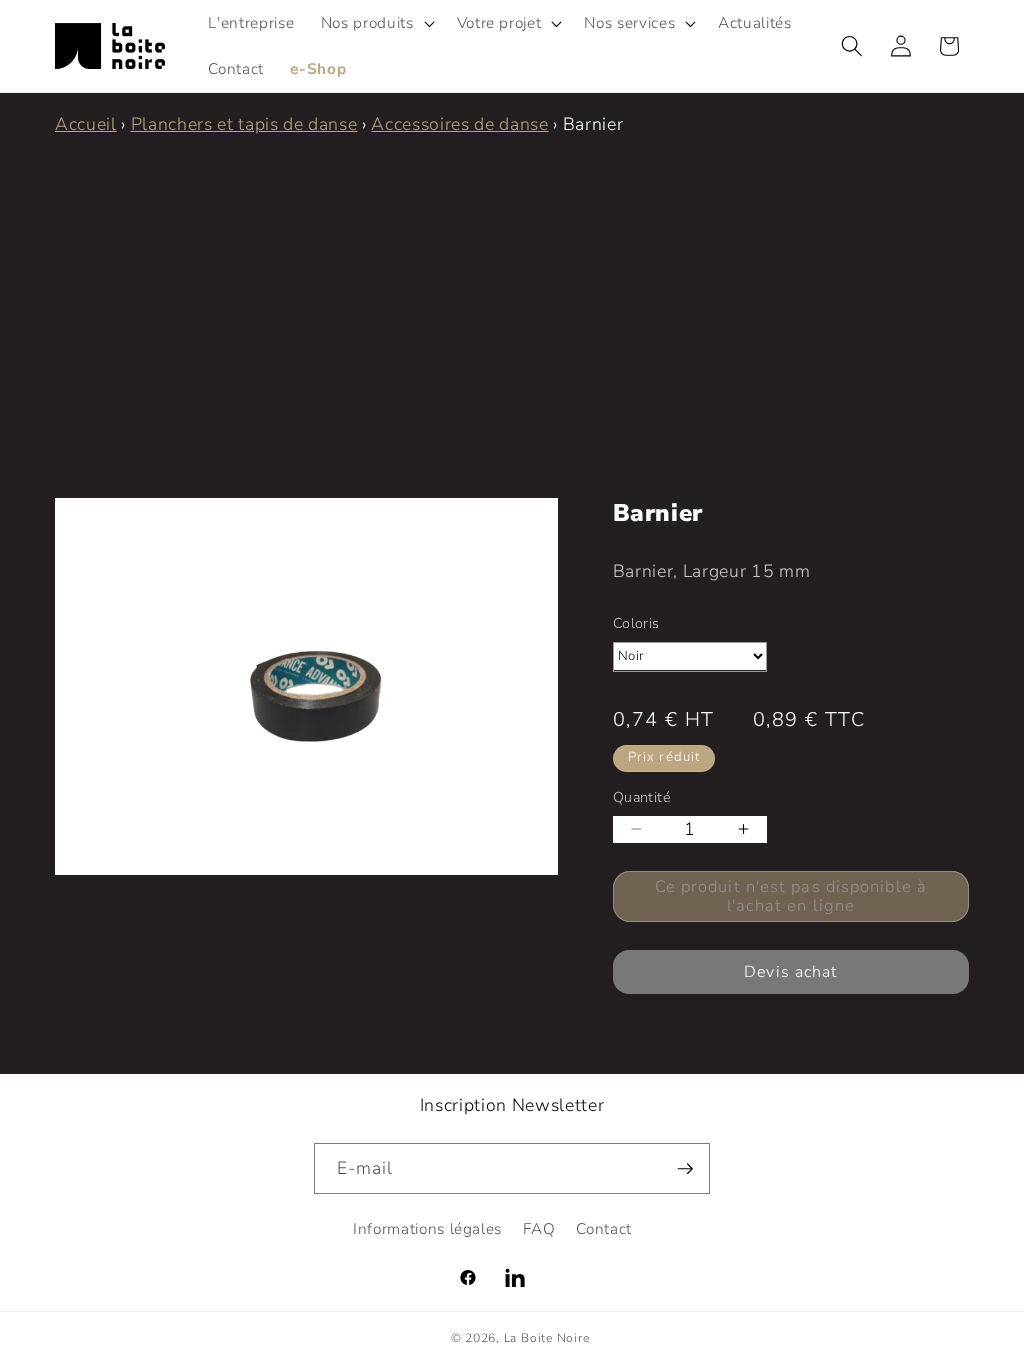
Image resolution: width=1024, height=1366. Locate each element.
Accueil (86, 124)
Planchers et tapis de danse (244, 124)
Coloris (636, 623)
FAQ (539, 1228)
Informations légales (427, 1228)
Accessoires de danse (459, 124)
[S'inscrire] (685, 1169)
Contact (604, 1228)
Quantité (642, 797)
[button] (376, 23)
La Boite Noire (547, 1338)
